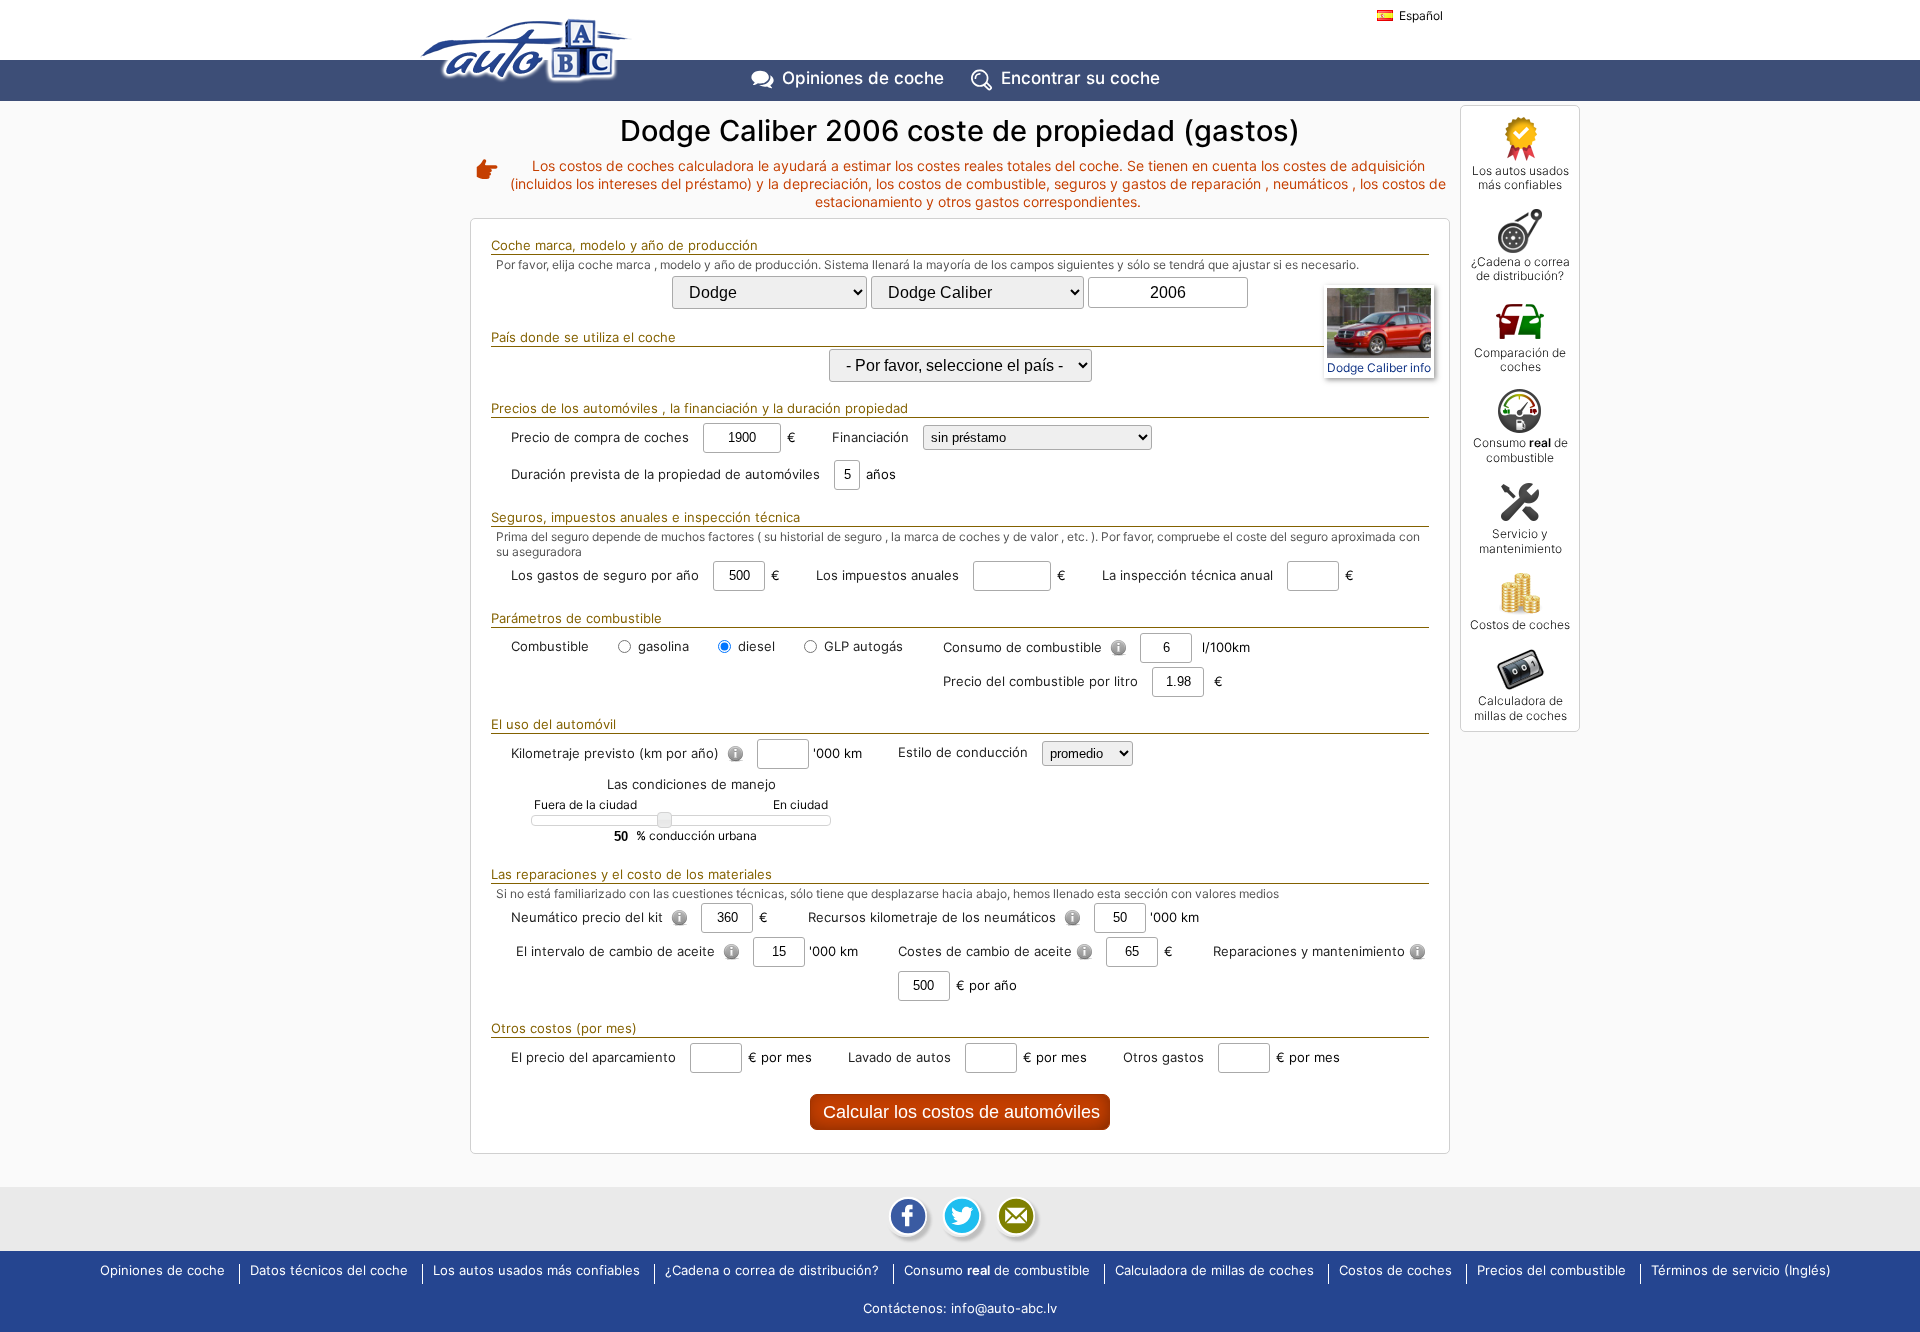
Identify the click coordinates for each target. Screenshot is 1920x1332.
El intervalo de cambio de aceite (617, 951)
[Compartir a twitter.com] (960, 1216)
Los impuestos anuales (887, 575)
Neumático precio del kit (589, 917)
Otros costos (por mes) (564, 1028)
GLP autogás (861, 646)
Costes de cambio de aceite (985, 951)
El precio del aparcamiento (593, 1057)
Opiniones (863, 78)
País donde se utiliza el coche (583, 337)
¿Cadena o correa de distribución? (1520, 268)
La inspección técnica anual (1187, 575)
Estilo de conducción (963, 752)
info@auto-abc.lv (1004, 1308)
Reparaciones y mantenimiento (1309, 951)
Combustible (550, 646)
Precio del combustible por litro (1040, 681)
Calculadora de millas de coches (1520, 707)
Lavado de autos (899, 1057)
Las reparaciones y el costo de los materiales (631, 874)
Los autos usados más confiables (1520, 177)
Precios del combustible (1551, 1271)
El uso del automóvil (553, 724)
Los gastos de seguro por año (605, 575)
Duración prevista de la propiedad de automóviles (665, 474)
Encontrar (1080, 78)
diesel (754, 646)
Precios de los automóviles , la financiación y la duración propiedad (699, 408)
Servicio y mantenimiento (1520, 540)
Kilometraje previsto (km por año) (617, 753)
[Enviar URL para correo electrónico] (1014, 1216)
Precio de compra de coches (600, 437)
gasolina (661, 646)
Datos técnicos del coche (329, 1271)
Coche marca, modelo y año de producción (624, 245)
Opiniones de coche (162, 1271)
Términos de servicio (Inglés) (1741, 1271)
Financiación (870, 437)
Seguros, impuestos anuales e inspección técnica (645, 517)
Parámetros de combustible (576, 618)
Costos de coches (1520, 624)
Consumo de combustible (1520, 449)
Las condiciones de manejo (691, 784)
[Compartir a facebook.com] (906, 1216)
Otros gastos (1163, 1057)
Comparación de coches (1520, 359)
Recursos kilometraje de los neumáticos (934, 917)
